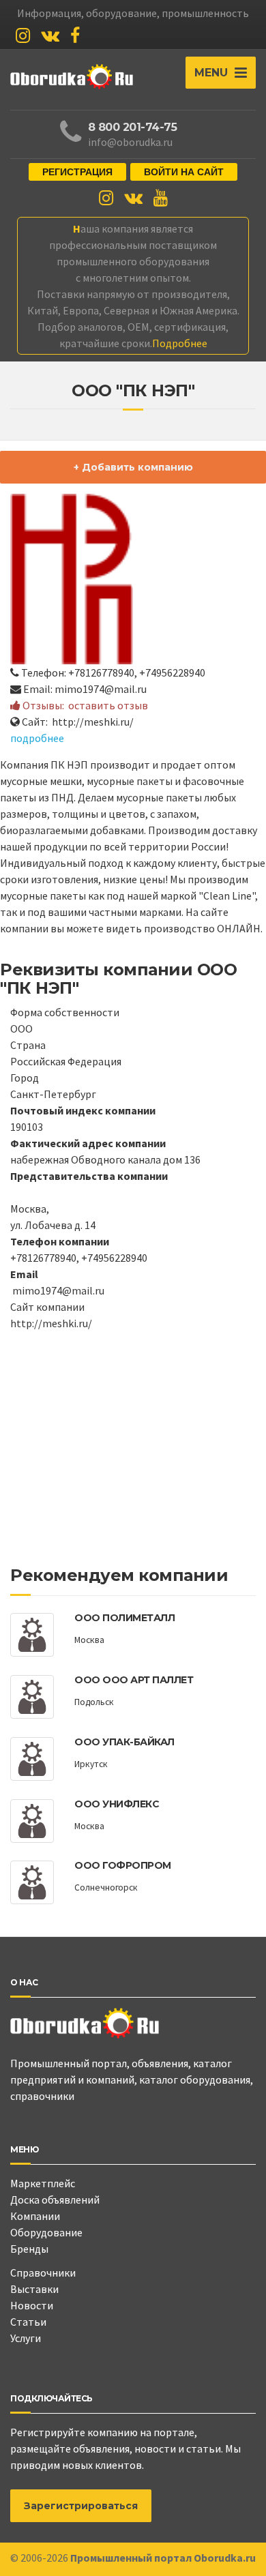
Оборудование (46, 2232)
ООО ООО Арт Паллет (134, 1680)
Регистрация (77, 172)
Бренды (29, 2249)
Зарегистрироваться (81, 2506)
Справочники (43, 2272)
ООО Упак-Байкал (124, 1742)
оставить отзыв (108, 705)
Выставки (34, 2289)
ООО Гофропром (123, 1865)
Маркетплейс (43, 2183)
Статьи (28, 2322)
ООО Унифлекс (117, 1804)
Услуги (26, 2338)
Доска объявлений (55, 2200)
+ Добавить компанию (133, 467)
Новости (32, 2305)
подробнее (37, 738)
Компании (35, 2216)
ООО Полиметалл (124, 1618)
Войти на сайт (184, 172)
